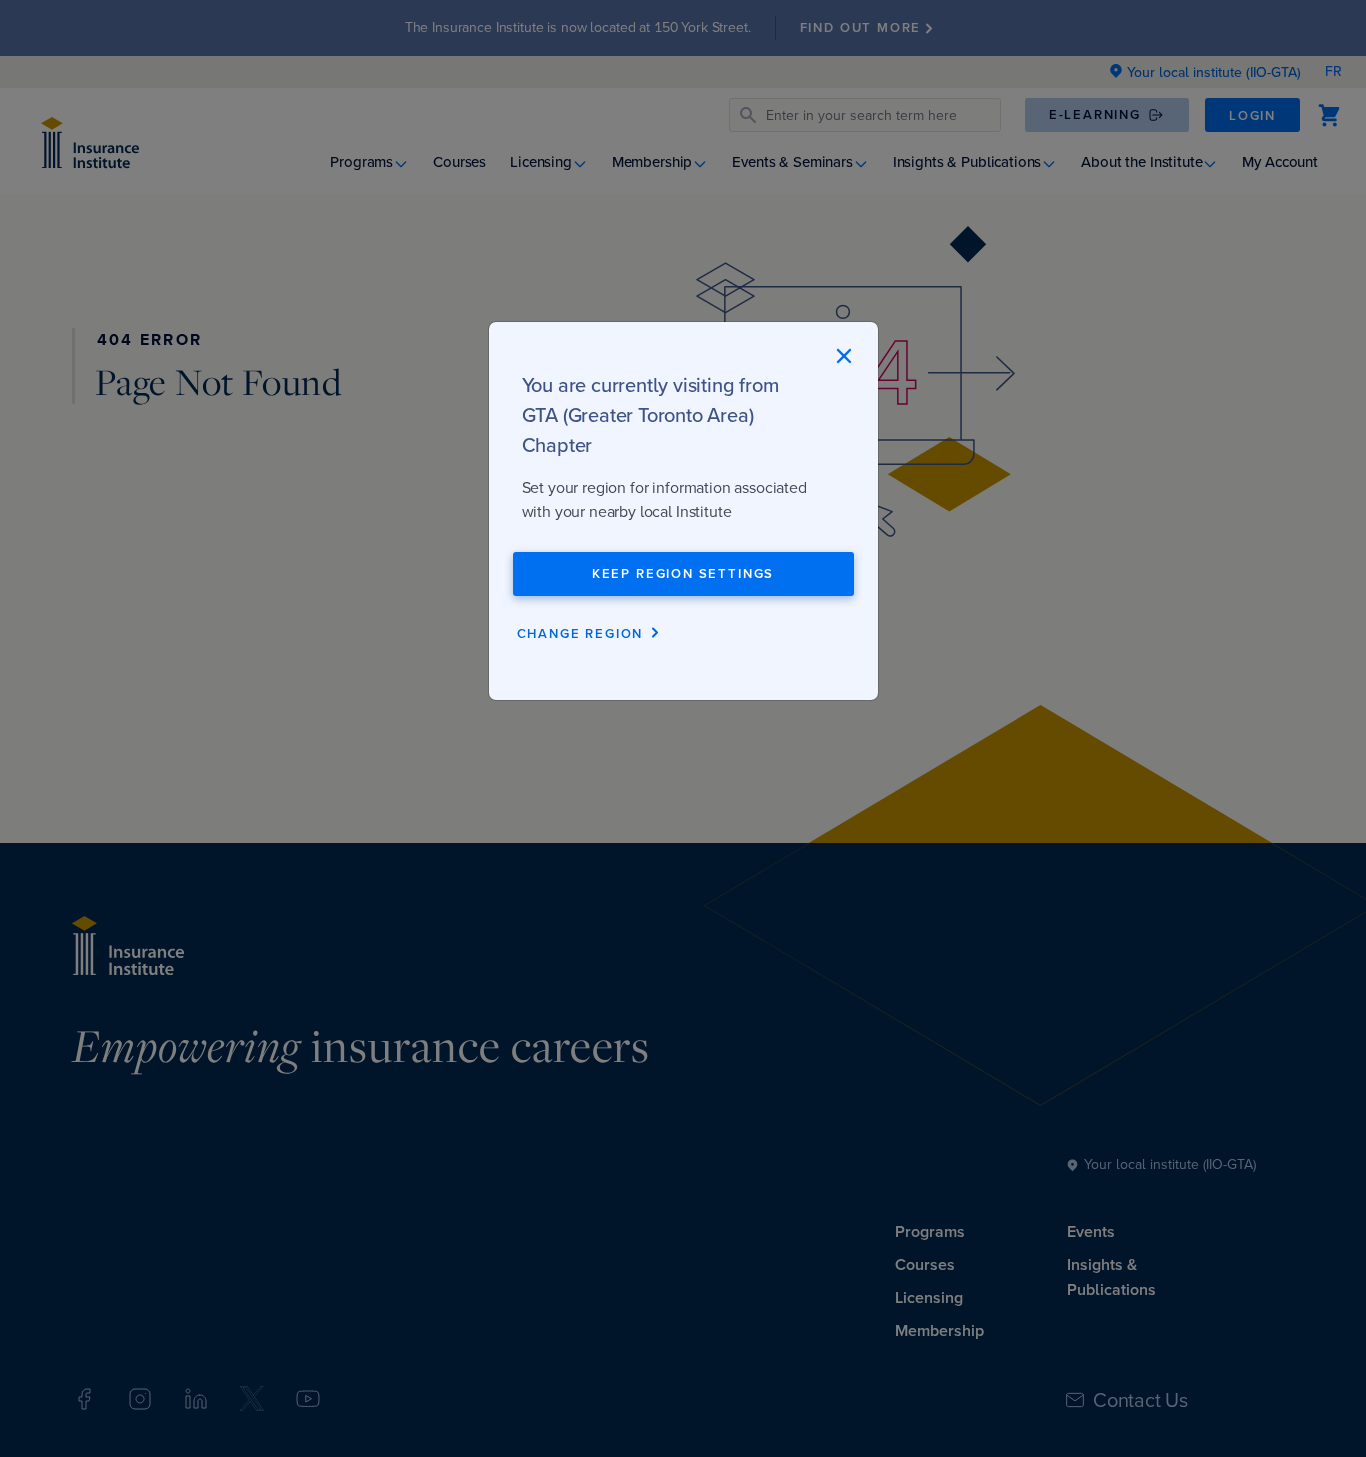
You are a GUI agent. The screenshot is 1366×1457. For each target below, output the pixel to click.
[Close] (843, 356)
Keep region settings (683, 573)
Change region (580, 633)
